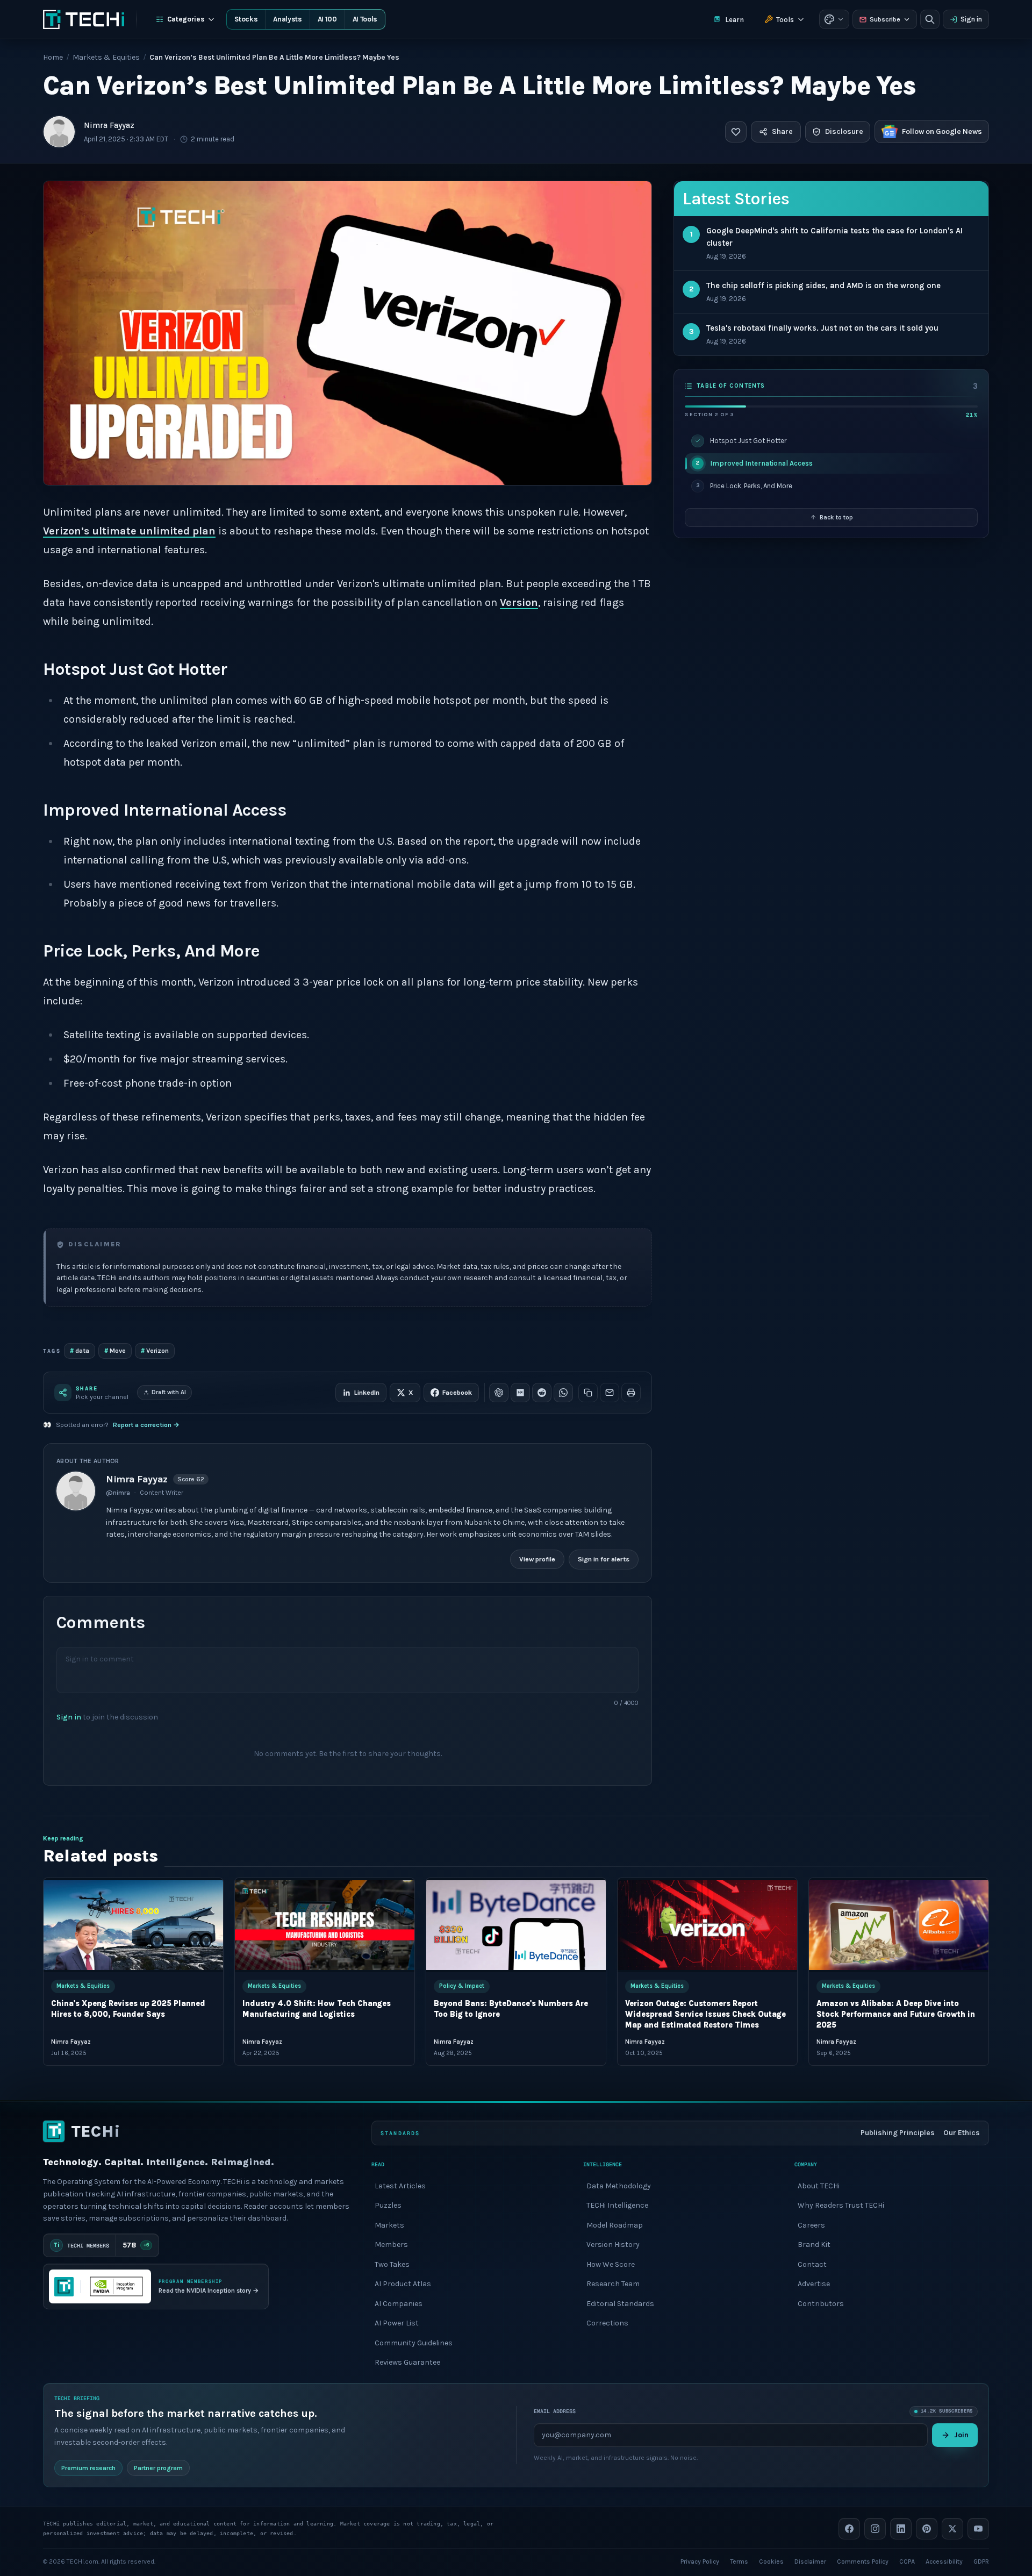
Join (961, 2434)
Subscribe (885, 19)
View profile (537, 1559)
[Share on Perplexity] (520, 1393)
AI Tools (365, 19)
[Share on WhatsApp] (563, 1393)
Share (782, 131)
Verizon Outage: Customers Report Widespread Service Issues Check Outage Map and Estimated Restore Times (705, 2014)
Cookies (771, 2561)
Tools (785, 20)
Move (115, 1350)
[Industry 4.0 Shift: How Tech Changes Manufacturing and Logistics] (325, 1925)
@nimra (118, 1493)
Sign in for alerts (604, 1559)
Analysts (287, 19)
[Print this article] (631, 1393)
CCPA (907, 2561)
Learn (734, 20)
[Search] (930, 19)
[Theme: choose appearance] (834, 19)
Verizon (155, 1350)
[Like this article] (736, 132)
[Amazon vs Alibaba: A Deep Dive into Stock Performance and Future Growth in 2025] (899, 1925)
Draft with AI (169, 1392)
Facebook (457, 1393)
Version (519, 602)
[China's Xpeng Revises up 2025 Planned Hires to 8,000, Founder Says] (133, 1925)
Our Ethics (962, 2133)
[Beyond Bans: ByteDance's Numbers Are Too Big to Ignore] (516, 1925)
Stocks (246, 19)
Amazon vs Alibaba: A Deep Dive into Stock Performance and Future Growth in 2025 (896, 2014)
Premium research (88, 2467)
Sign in (971, 19)
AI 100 (327, 19)
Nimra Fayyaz (109, 125)
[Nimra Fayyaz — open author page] (59, 132)
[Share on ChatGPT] (499, 1393)
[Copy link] (588, 1393)
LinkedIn (367, 1393)
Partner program (158, 2467)
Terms (739, 2561)
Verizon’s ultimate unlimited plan (129, 531)
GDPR (981, 2561)
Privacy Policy (700, 2561)
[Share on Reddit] (542, 1393)
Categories (186, 19)
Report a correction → (146, 1425)
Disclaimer (810, 2561)
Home (53, 57)
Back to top (836, 517)
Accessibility (944, 2561)
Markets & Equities (106, 57)
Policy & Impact (462, 1986)
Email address (555, 2411)
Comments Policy (863, 2561)
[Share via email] (610, 1393)
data (80, 1350)
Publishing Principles (898, 2133)
